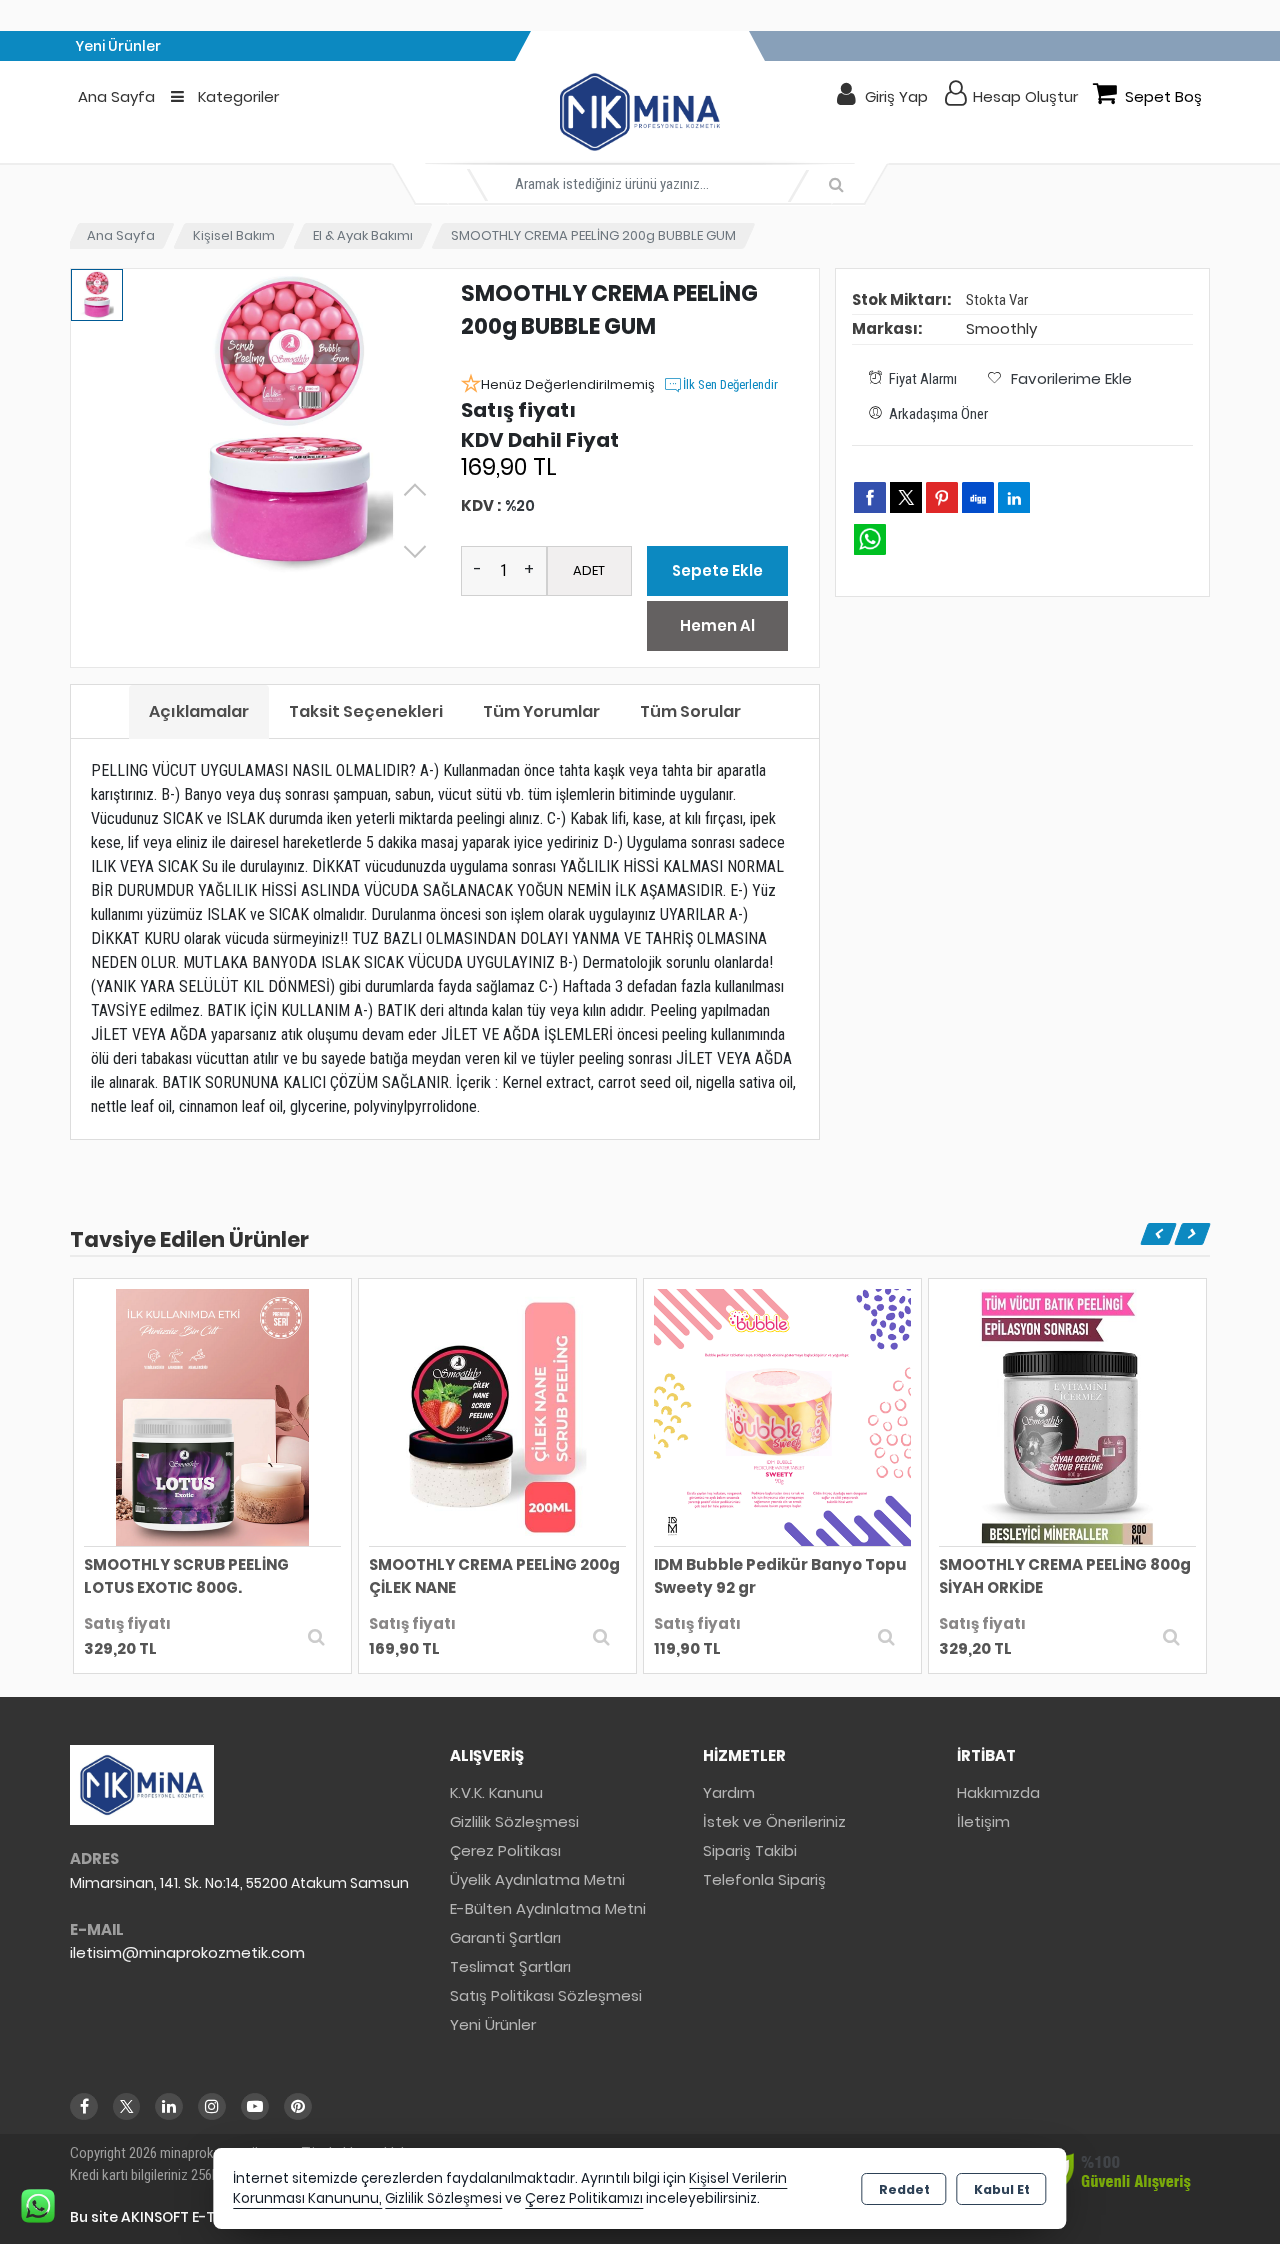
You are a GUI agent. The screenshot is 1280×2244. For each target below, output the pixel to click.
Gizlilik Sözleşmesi (514, 1821)
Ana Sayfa (116, 96)
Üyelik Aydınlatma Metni (537, 1879)
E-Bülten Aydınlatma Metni (548, 1908)
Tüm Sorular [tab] (690, 711)
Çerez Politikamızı (584, 2198)
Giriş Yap (896, 96)
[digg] (978, 497)
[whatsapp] (870, 539)
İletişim (983, 1821)
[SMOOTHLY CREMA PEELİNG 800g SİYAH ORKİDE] (782, 1416)
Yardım (729, 1792)
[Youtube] (255, 2106)
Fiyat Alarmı (923, 379)
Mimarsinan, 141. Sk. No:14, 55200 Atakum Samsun (239, 1883)
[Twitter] (126, 2106)
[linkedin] (1014, 497)
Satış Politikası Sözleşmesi (546, 1995)
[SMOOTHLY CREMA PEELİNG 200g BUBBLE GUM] (289, 425)
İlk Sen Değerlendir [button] (730, 384)
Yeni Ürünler (493, 2024)
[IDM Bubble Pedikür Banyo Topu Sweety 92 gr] (497, 1416)
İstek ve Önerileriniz (774, 1821)
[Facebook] (84, 2106)
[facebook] (870, 497)
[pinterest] (942, 497)
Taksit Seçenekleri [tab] (366, 711)
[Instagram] (212, 2106)
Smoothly (1001, 328)
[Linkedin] (169, 2106)
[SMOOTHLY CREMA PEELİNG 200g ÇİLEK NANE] (212, 1416)
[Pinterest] (298, 2106)
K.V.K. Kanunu (496, 1792)
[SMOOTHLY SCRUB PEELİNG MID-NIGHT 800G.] (1067, 1416)
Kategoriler (236, 96)
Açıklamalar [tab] (199, 711)
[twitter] (906, 497)
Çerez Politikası (505, 1850)
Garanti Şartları (505, 1937)
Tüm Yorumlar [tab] (541, 711)
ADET (589, 570)
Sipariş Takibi (750, 1850)
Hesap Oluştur (1025, 96)
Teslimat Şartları (510, 1966)
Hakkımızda (998, 1792)
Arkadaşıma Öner (938, 414)
